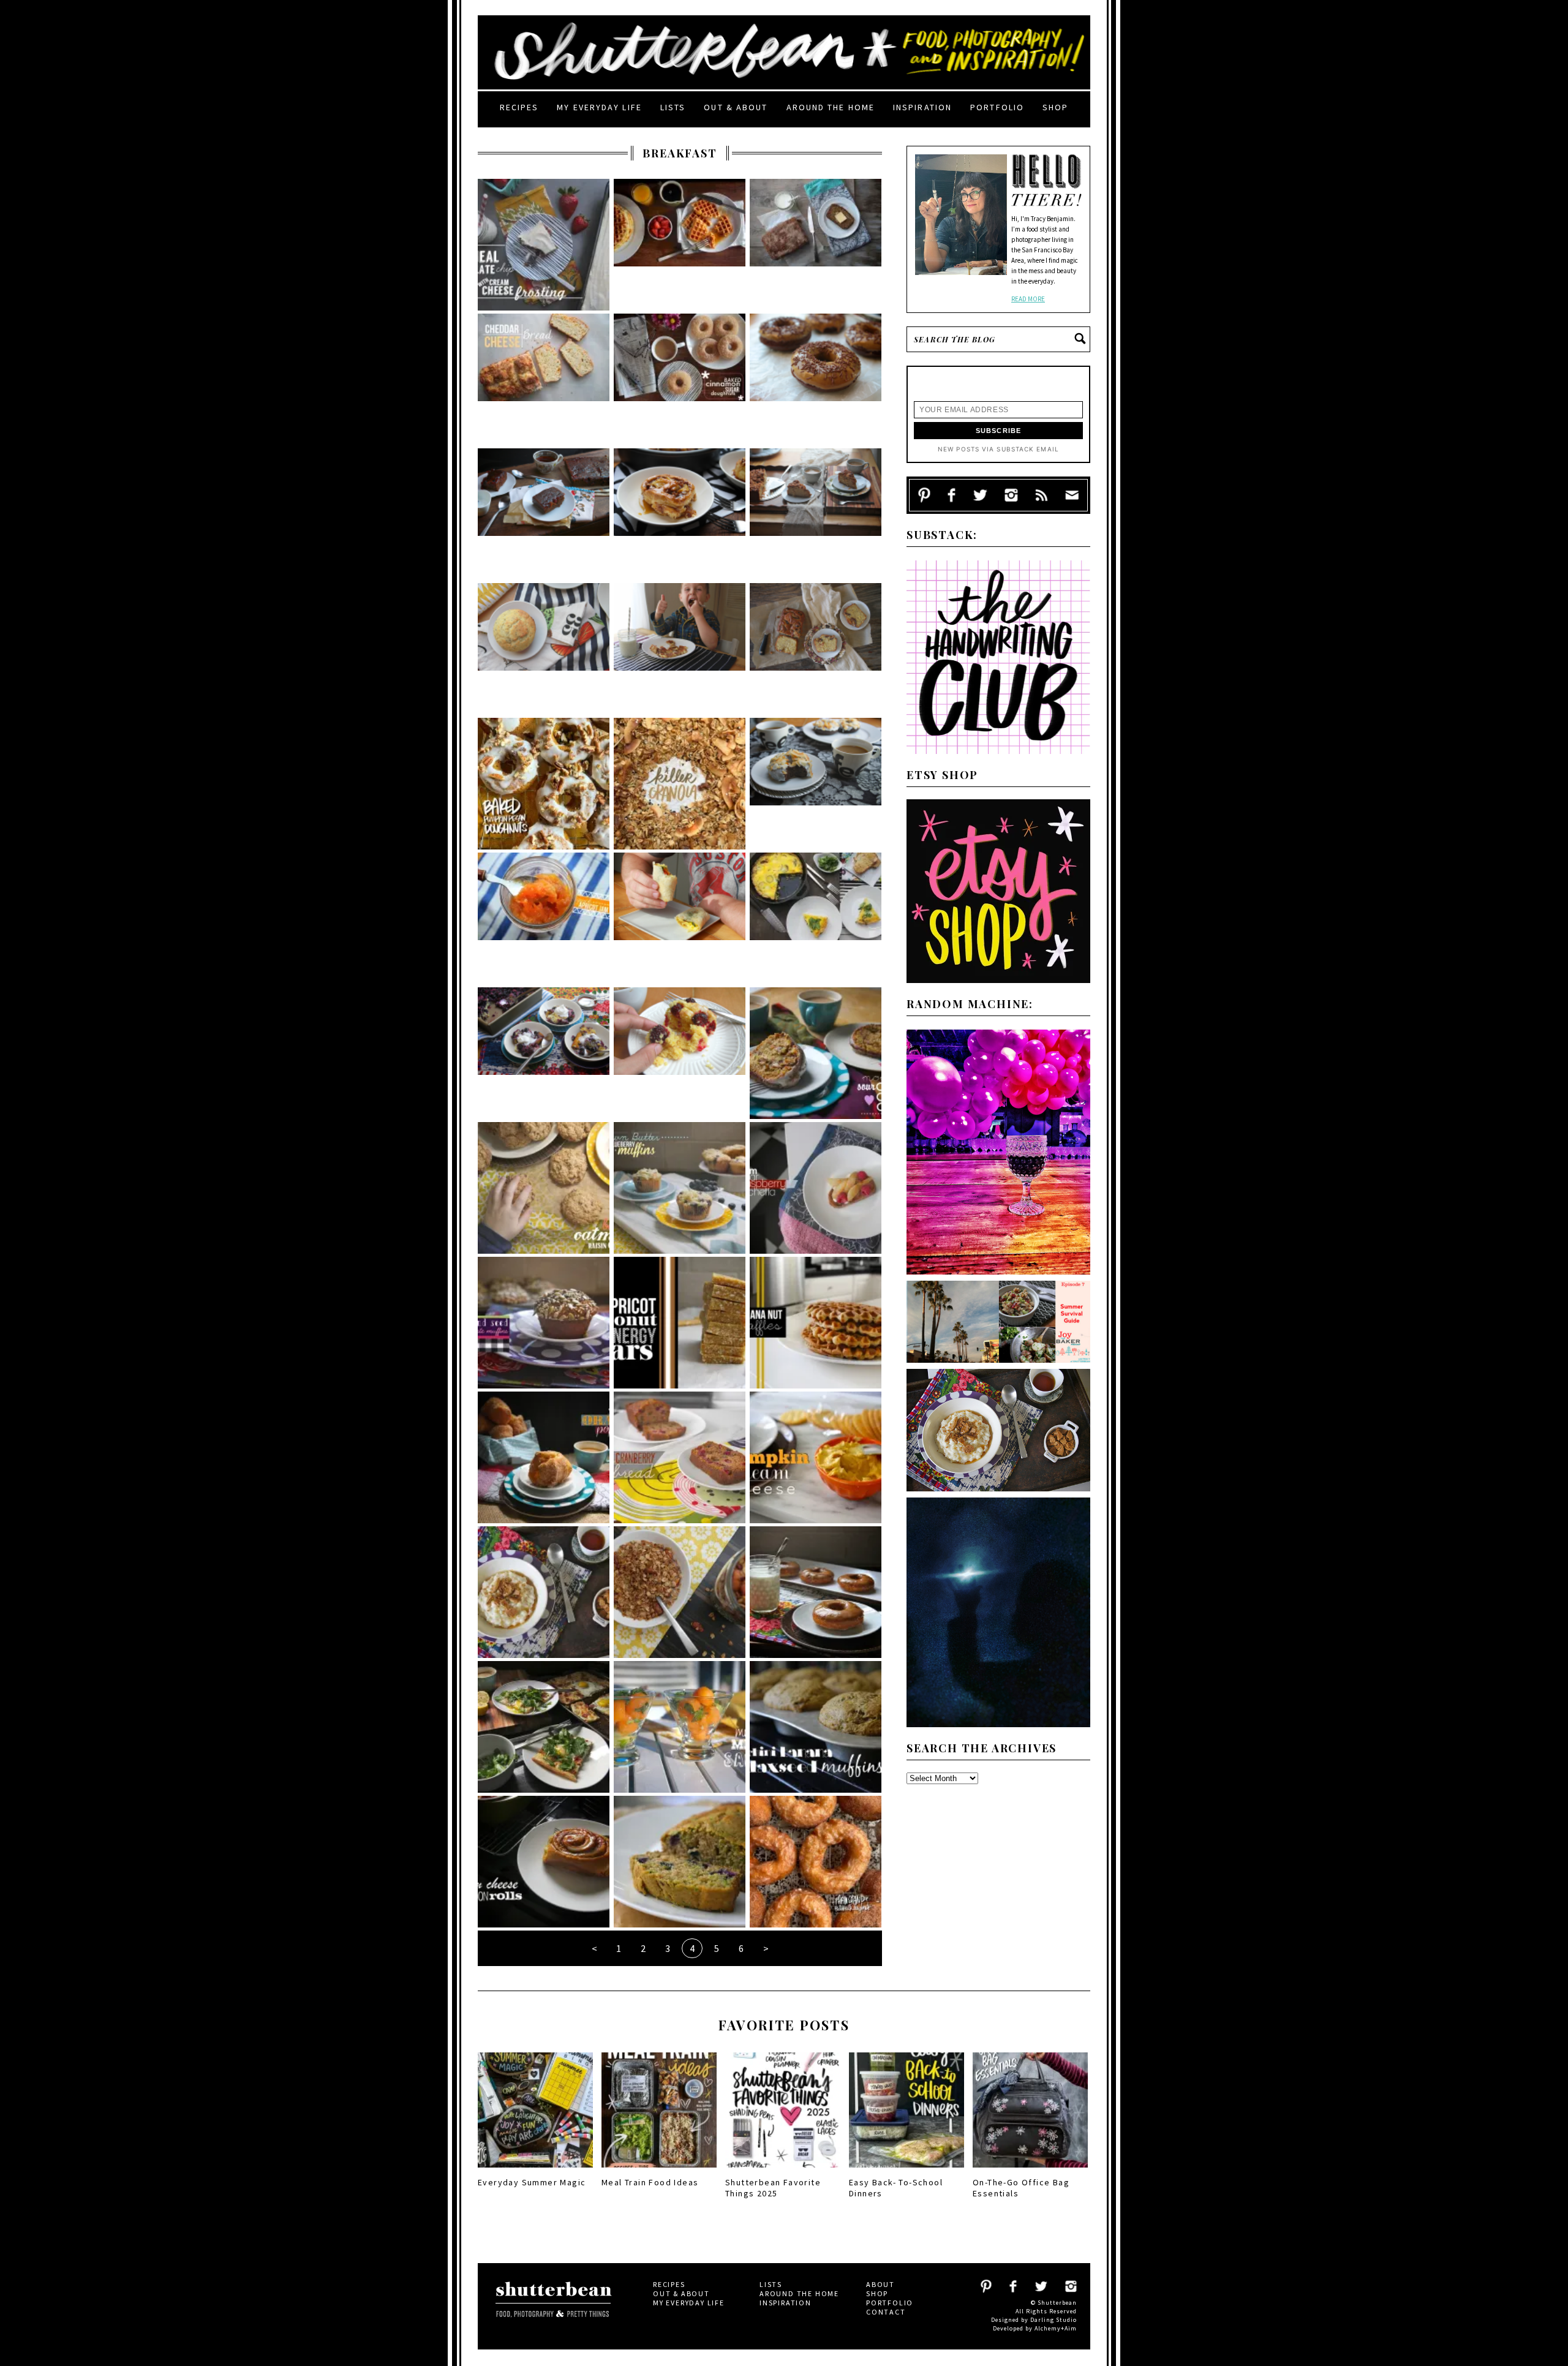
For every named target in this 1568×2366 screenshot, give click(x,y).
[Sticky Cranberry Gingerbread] (544, 514)
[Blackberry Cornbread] (680, 1053)
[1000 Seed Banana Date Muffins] (544, 1323)
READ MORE (1028, 299)
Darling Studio (1053, 2320)
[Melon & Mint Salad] (680, 1727)
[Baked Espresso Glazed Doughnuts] (816, 379)
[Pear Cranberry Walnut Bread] (680, 1457)
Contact (886, 2312)
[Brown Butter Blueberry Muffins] (680, 1188)
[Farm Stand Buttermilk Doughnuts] (816, 1862)
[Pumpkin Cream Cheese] (816, 1457)
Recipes (519, 107)
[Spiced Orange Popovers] (544, 1457)
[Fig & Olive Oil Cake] (816, 649)
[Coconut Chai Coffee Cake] (816, 514)
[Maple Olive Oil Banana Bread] (816, 245)
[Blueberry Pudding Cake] (544, 1053)
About (880, 2284)
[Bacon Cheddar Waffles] (680, 245)
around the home (831, 107)
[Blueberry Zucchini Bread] (680, 1862)
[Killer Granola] (680, 784)
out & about (736, 107)
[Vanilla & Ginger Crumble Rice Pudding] (544, 1592)
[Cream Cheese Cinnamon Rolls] (544, 1862)
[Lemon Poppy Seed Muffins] (544, 649)
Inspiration (922, 107)
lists (673, 107)
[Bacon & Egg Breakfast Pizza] (544, 1727)
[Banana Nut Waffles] (816, 1323)
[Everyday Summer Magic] (535, 2171)
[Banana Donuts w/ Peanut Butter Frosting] (816, 1592)
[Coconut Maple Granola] (680, 1592)
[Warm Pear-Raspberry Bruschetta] (816, 1188)
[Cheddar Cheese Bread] (544, 379)
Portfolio (997, 107)
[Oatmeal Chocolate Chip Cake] (544, 245)
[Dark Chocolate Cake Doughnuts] (816, 784)
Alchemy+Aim (1056, 2328)
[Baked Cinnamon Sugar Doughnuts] (680, 379)
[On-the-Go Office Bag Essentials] (1030, 2171)
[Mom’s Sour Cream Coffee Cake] (816, 1053)
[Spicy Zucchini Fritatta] (816, 918)
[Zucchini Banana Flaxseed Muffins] (816, 1727)
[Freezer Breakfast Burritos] (680, 918)
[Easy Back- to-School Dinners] (907, 2171)
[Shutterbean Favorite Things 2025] (783, 2171)
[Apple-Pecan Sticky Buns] (680, 514)
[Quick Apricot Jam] (544, 918)
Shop (1055, 107)
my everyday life (599, 107)
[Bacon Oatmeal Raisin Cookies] (544, 1188)
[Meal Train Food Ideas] (659, 2171)
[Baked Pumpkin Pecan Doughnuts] (544, 784)
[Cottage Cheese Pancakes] (680, 649)
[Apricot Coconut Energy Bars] (680, 1323)
